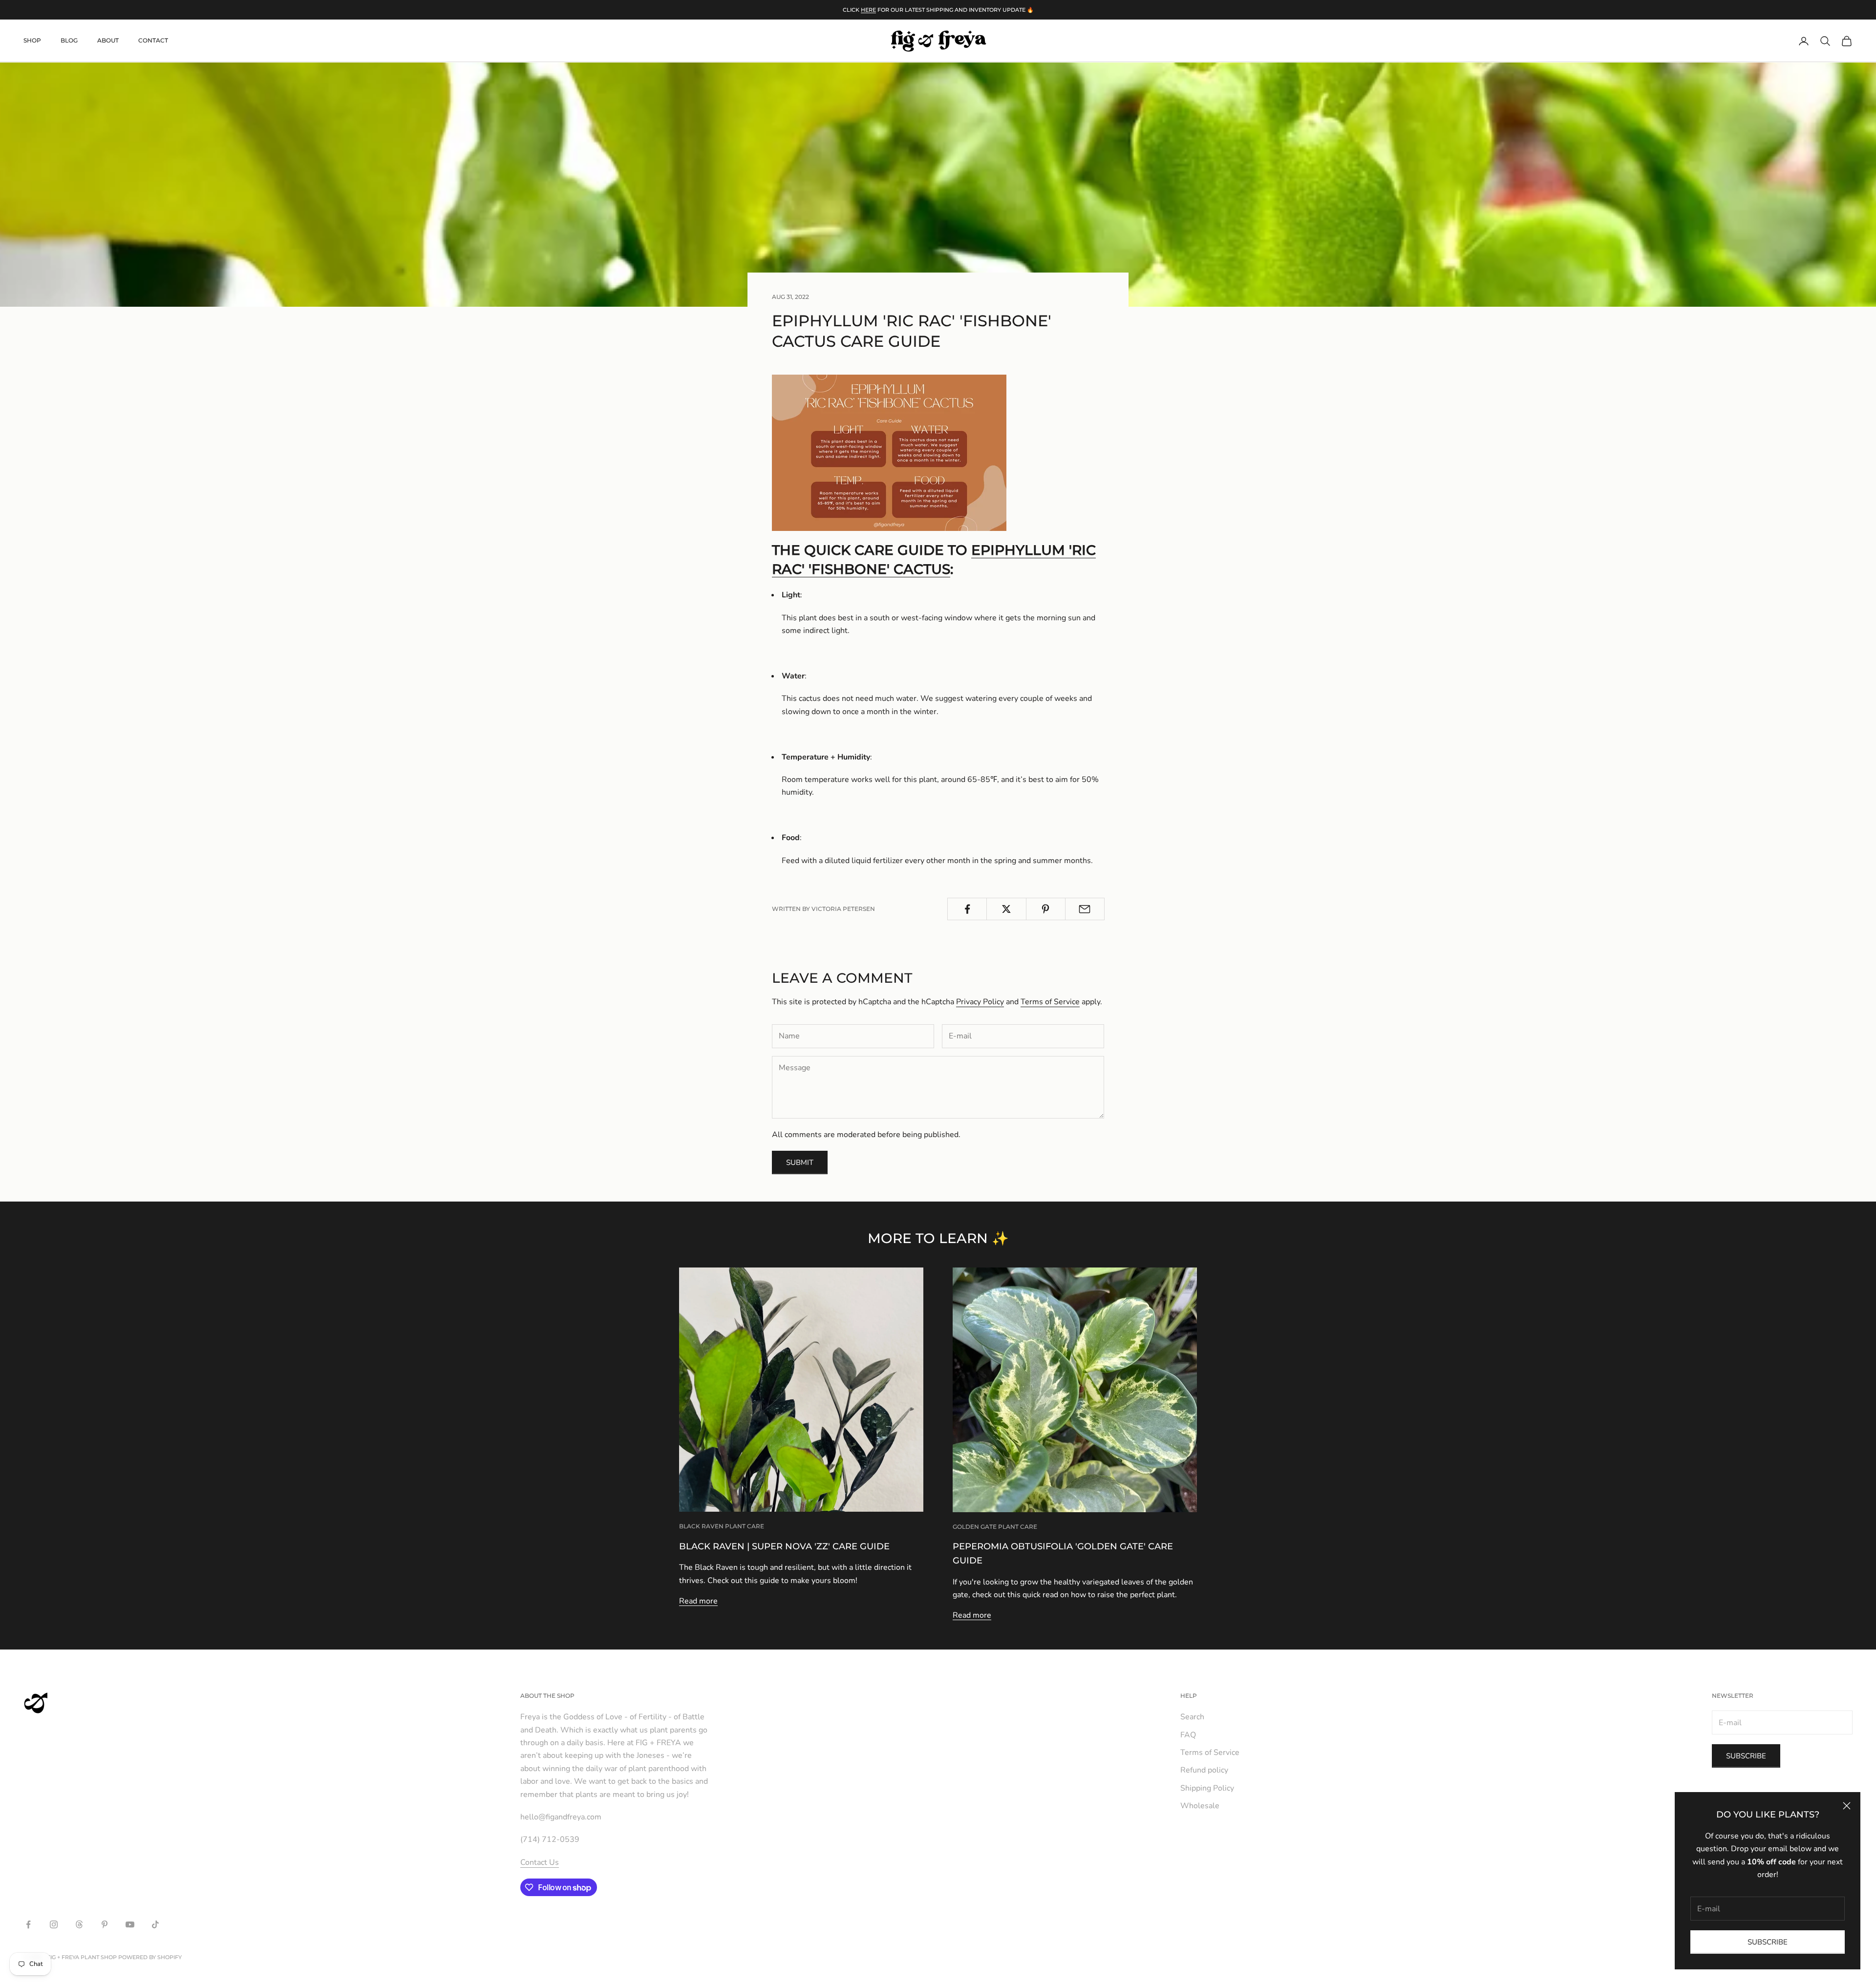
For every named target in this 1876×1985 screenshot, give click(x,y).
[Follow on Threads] (79, 1924)
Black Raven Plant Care (722, 1526)
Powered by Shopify (150, 1957)
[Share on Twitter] (1006, 909)
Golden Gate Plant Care (995, 1527)
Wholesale (1200, 1806)
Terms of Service (1050, 1002)
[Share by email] (1085, 909)
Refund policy (1204, 1770)
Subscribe (1768, 1942)
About (108, 41)
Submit (800, 1162)
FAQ (1188, 1735)
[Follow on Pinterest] (105, 1924)
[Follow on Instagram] (54, 1924)
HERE (868, 10)
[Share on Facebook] (967, 909)
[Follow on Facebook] (28, 1924)
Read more (698, 1601)
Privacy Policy (980, 1002)
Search (1192, 1717)
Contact (153, 41)
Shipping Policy (1207, 1788)
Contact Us (540, 1862)
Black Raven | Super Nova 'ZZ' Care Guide (784, 1546)
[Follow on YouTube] (130, 1924)
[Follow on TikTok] (155, 1924)
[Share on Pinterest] (1046, 909)
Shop (32, 41)
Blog (69, 41)
